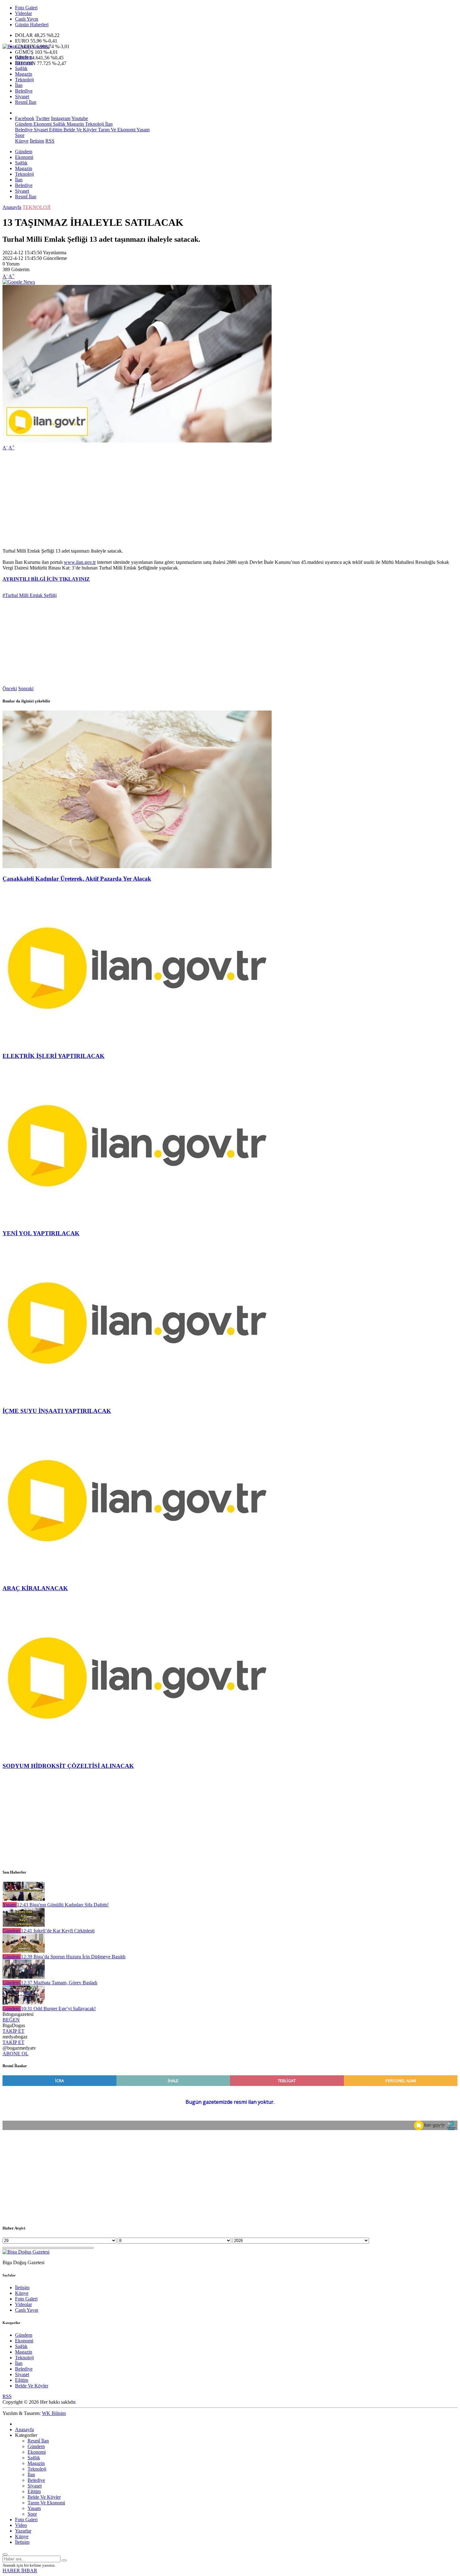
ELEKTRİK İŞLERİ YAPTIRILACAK (54, 1056)
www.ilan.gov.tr (80, 562)
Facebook (25, 118)
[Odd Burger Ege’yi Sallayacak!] (24, 2003)
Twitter (43, 118)
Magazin (24, 74)
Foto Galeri (26, 8)
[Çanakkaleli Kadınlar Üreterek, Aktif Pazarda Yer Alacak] (137, 866)
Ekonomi (24, 63)
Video (21, 2525)
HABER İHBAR (20, 2571)
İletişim (37, 141)
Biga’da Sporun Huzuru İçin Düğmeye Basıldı (73, 1957)
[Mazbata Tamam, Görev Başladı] (24, 1977)
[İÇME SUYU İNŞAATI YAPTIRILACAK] (137, 1399)
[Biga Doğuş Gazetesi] (26, 46)
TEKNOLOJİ (36, 207)
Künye (22, 141)
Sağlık (21, 68)
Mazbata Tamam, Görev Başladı (59, 1983)
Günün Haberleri (32, 25)
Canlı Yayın (27, 19)
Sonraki (26, 688)
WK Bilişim (54, 2413)
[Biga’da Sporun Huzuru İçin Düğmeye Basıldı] (24, 1951)
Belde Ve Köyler (79, 130)
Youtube (80, 118)
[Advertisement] (190, 499)
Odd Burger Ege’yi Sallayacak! (58, 2009)
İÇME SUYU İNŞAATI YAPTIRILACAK (57, 1411)
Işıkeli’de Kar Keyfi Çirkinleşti (58, 1931)
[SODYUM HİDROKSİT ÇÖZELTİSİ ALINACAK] (137, 1754)
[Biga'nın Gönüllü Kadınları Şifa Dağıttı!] (24, 1899)
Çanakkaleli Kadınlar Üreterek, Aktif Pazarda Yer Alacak (77, 879)
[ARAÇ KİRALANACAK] (137, 1576)
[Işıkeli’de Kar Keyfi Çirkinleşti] (24, 1925)
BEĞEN (11, 2020)
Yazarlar (23, 2531)
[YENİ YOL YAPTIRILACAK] (137, 1221)
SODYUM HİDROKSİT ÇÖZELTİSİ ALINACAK (68, 1766)
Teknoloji (24, 80)
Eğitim (55, 130)
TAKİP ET (13, 2031)
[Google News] (19, 282)
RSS (50, 141)
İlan (19, 85)
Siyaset (22, 96)
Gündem (24, 57)
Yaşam (143, 130)
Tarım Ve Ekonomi (116, 130)
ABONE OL (15, 2054)
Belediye (24, 91)
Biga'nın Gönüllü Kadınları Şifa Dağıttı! (63, 1905)
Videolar (23, 13)
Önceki (10, 688)
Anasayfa (12, 207)
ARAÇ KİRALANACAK (35, 1588)
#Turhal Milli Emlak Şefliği (30, 595)
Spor (20, 135)
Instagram (61, 118)
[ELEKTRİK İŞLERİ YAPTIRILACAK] (137, 1044)
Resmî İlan (26, 102)
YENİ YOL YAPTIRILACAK (41, 1233)
